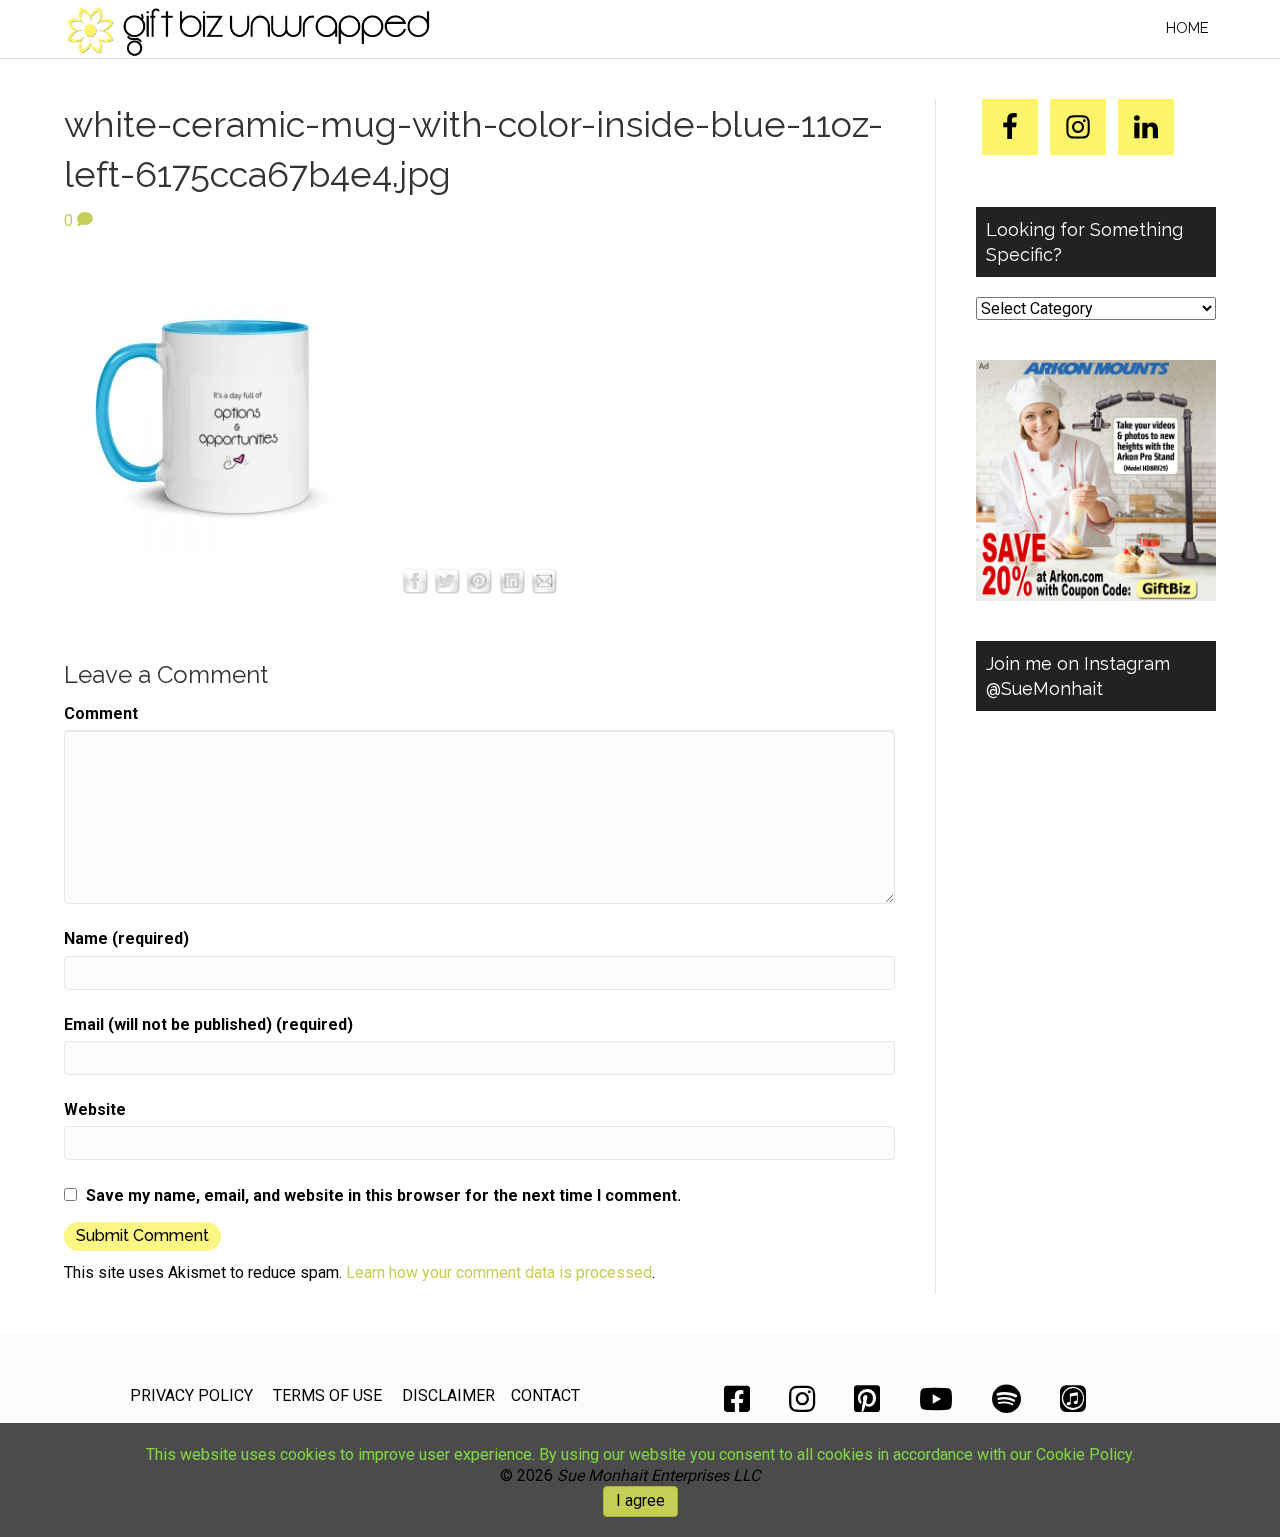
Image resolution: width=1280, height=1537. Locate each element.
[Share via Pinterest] (479, 579)
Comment (101, 713)
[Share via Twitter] (447, 579)
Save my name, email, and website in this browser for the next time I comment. (383, 1195)
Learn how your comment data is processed (499, 1272)
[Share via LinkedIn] (512, 579)
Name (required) (126, 938)
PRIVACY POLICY (191, 1395)
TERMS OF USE (327, 1395)
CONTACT (545, 1395)
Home (1187, 28)
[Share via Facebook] (415, 579)
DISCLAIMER (448, 1395)
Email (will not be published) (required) (208, 1024)
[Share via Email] (544, 579)
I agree (640, 1500)
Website (95, 1109)
